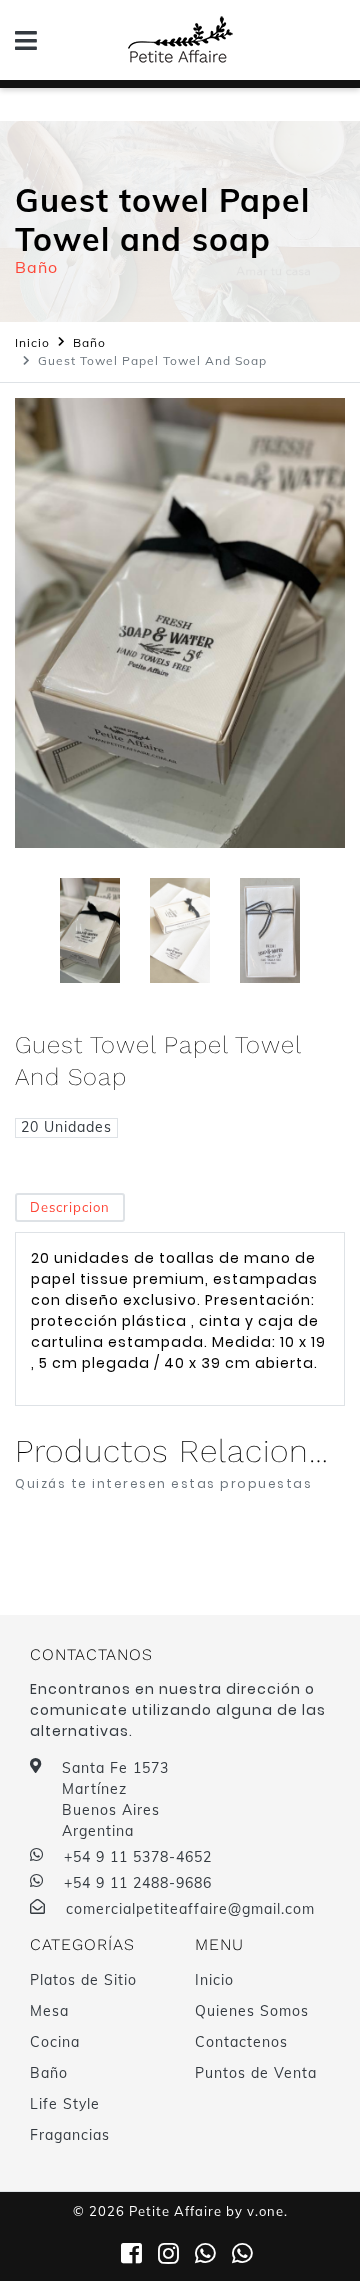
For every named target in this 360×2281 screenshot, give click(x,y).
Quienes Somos (252, 2011)
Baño (89, 342)
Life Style (65, 2104)
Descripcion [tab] (70, 1207)
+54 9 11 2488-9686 (138, 1883)
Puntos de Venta (256, 2073)
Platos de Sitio (83, 1980)
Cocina (55, 2042)
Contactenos (241, 2042)
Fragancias (70, 2135)
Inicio (32, 342)
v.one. (267, 2211)
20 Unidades (66, 1127)
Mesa (49, 2011)
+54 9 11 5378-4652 (138, 1857)
